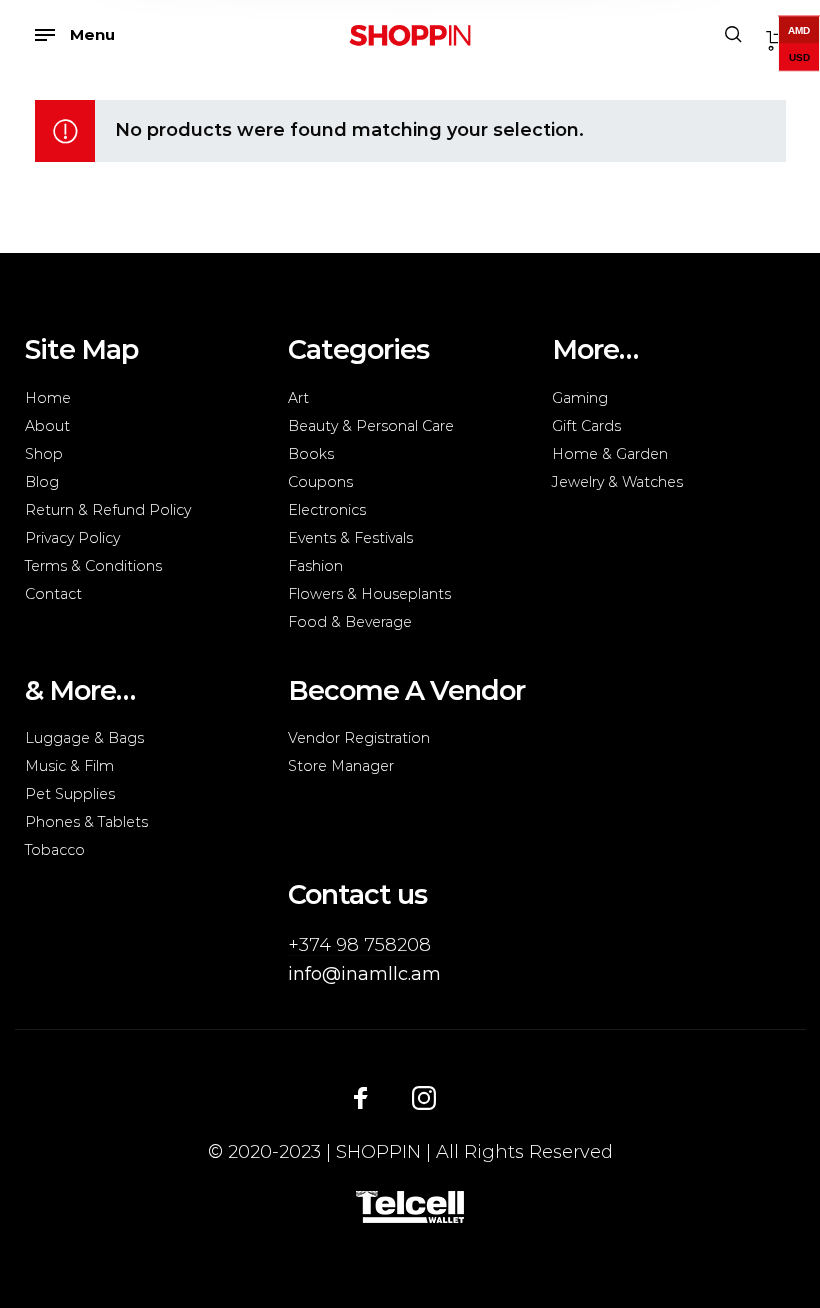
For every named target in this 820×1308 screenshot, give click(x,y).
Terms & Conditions (93, 566)
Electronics (327, 510)
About (47, 426)
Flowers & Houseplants (369, 594)
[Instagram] (424, 1097)
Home (48, 398)
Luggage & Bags (84, 738)
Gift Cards (586, 426)
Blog (42, 482)
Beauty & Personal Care (371, 426)
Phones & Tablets (86, 822)
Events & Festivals (350, 538)
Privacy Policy (72, 538)
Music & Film (69, 766)
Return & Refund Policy (108, 510)
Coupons (320, 482)
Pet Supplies (70, 794)
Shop (44, 454)
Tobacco (55, 850)
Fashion (315, 566)
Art (298, 398)
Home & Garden (610, 454)
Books (311, 454)
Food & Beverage (350, 622)
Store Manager (341, 766)
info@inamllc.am (364, 974)
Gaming (580, 398)
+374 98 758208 (359, 945)
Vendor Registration (359, 738)
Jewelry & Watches (617, 482)
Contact (53, 594)
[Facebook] (361, 1097)
